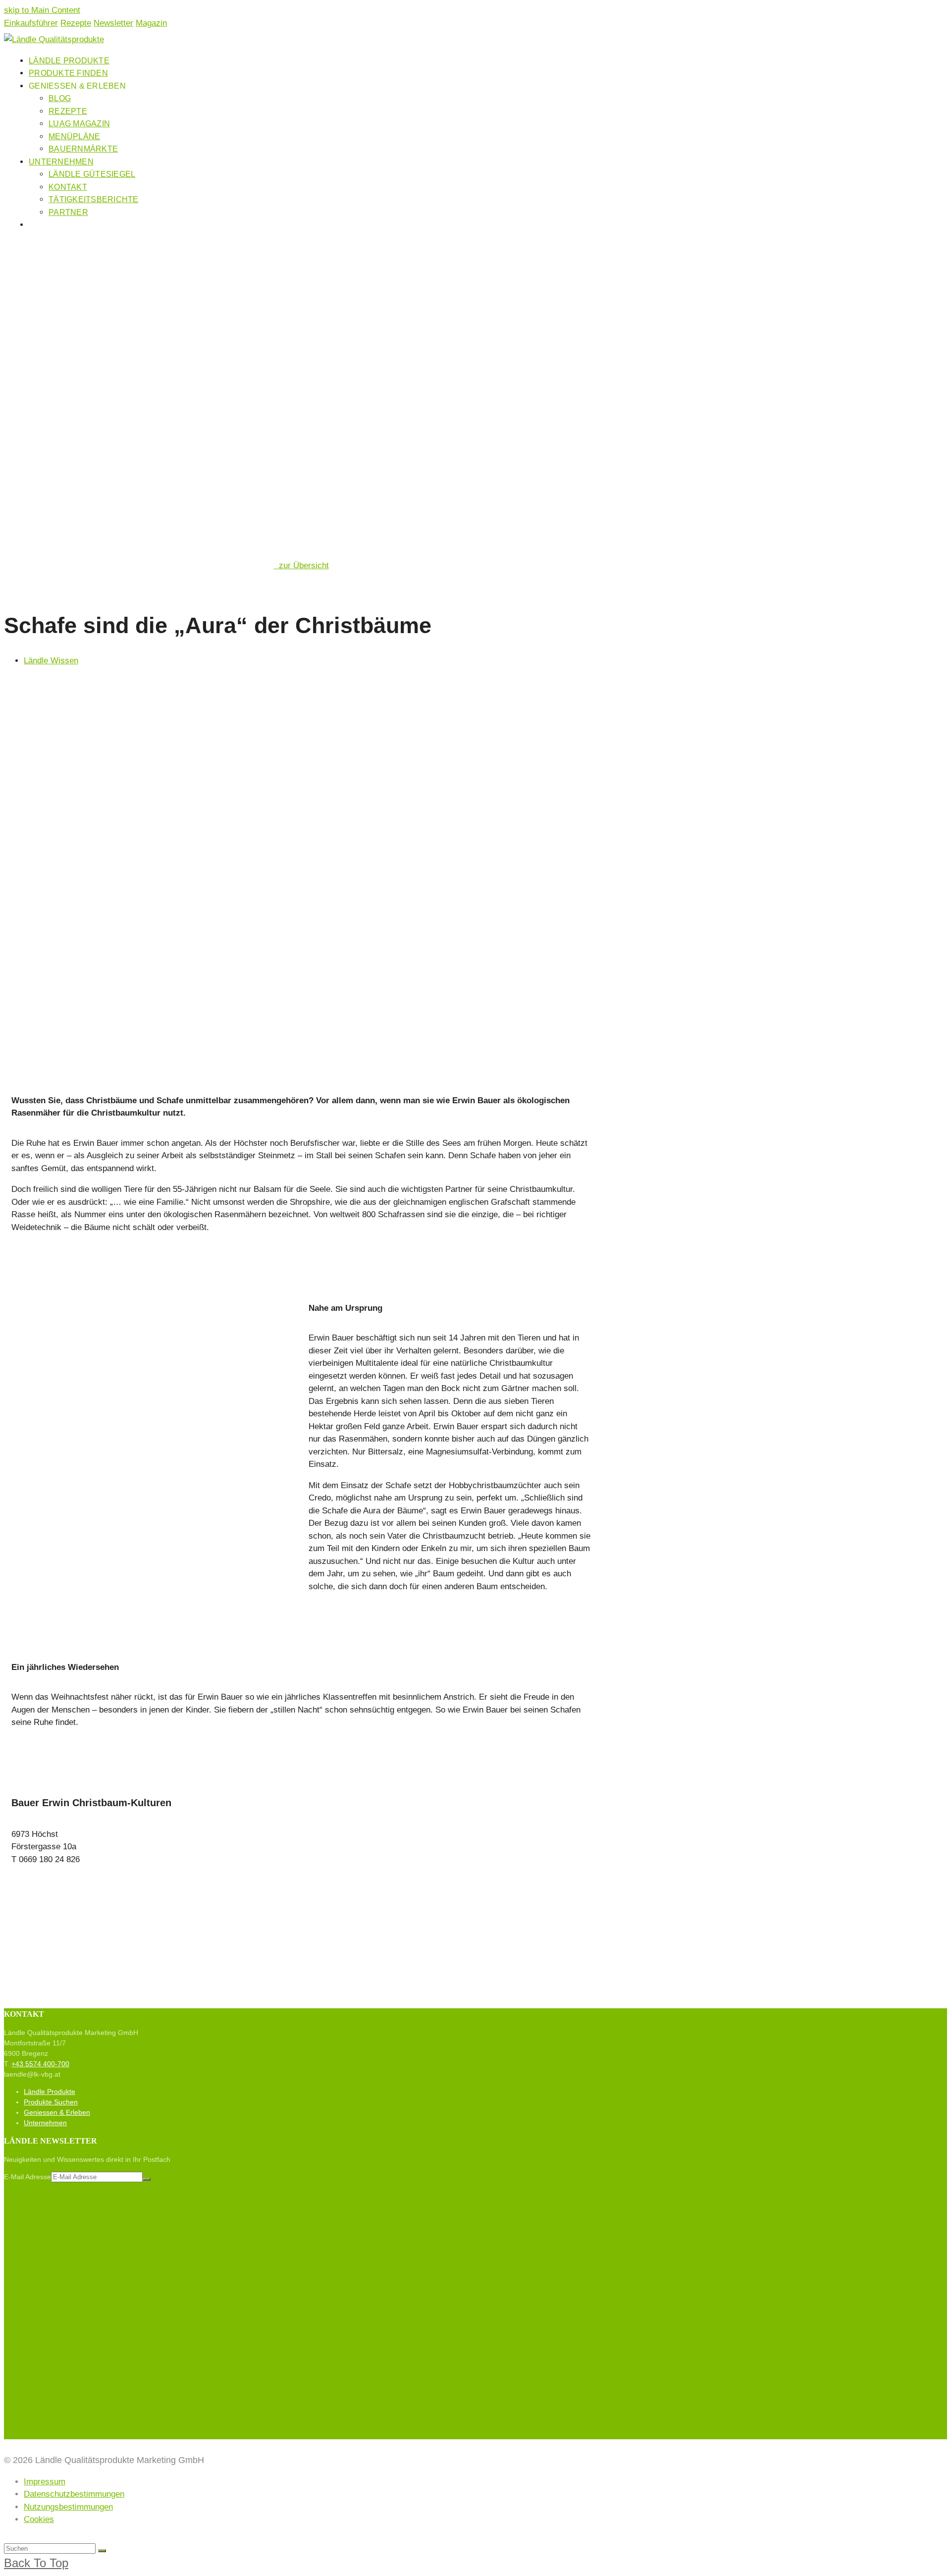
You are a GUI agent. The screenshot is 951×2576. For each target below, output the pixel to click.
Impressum (45, 2482)
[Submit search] (102, 2551)
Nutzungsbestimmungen (68, 2507)
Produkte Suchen (51, 2102)
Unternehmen (45, 2123)
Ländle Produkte (50, 2092)
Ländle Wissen (51, 661)
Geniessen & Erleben (57, 2112)
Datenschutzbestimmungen (74, 2494)
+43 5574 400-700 (40, 2064)
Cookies (39, 2519)
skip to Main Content (42, 10)
